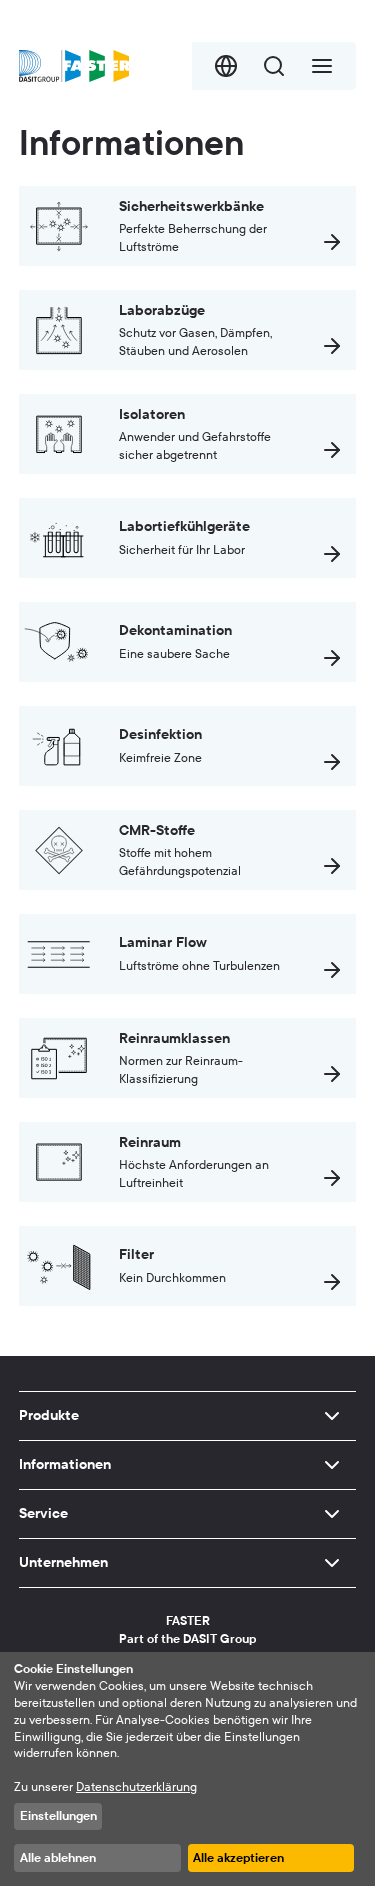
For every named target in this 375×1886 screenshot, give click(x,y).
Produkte (49, 1415)
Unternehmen (63, 1562)
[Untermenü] (332, 1416)
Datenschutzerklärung (136, 1787)
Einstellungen (58, 1816)
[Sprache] (226, 66)
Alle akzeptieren (238, 1858)
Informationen (65, 1464)
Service (43, 1513)
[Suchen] (274, 66)
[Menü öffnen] (322, 66)
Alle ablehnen (58, 1858)
